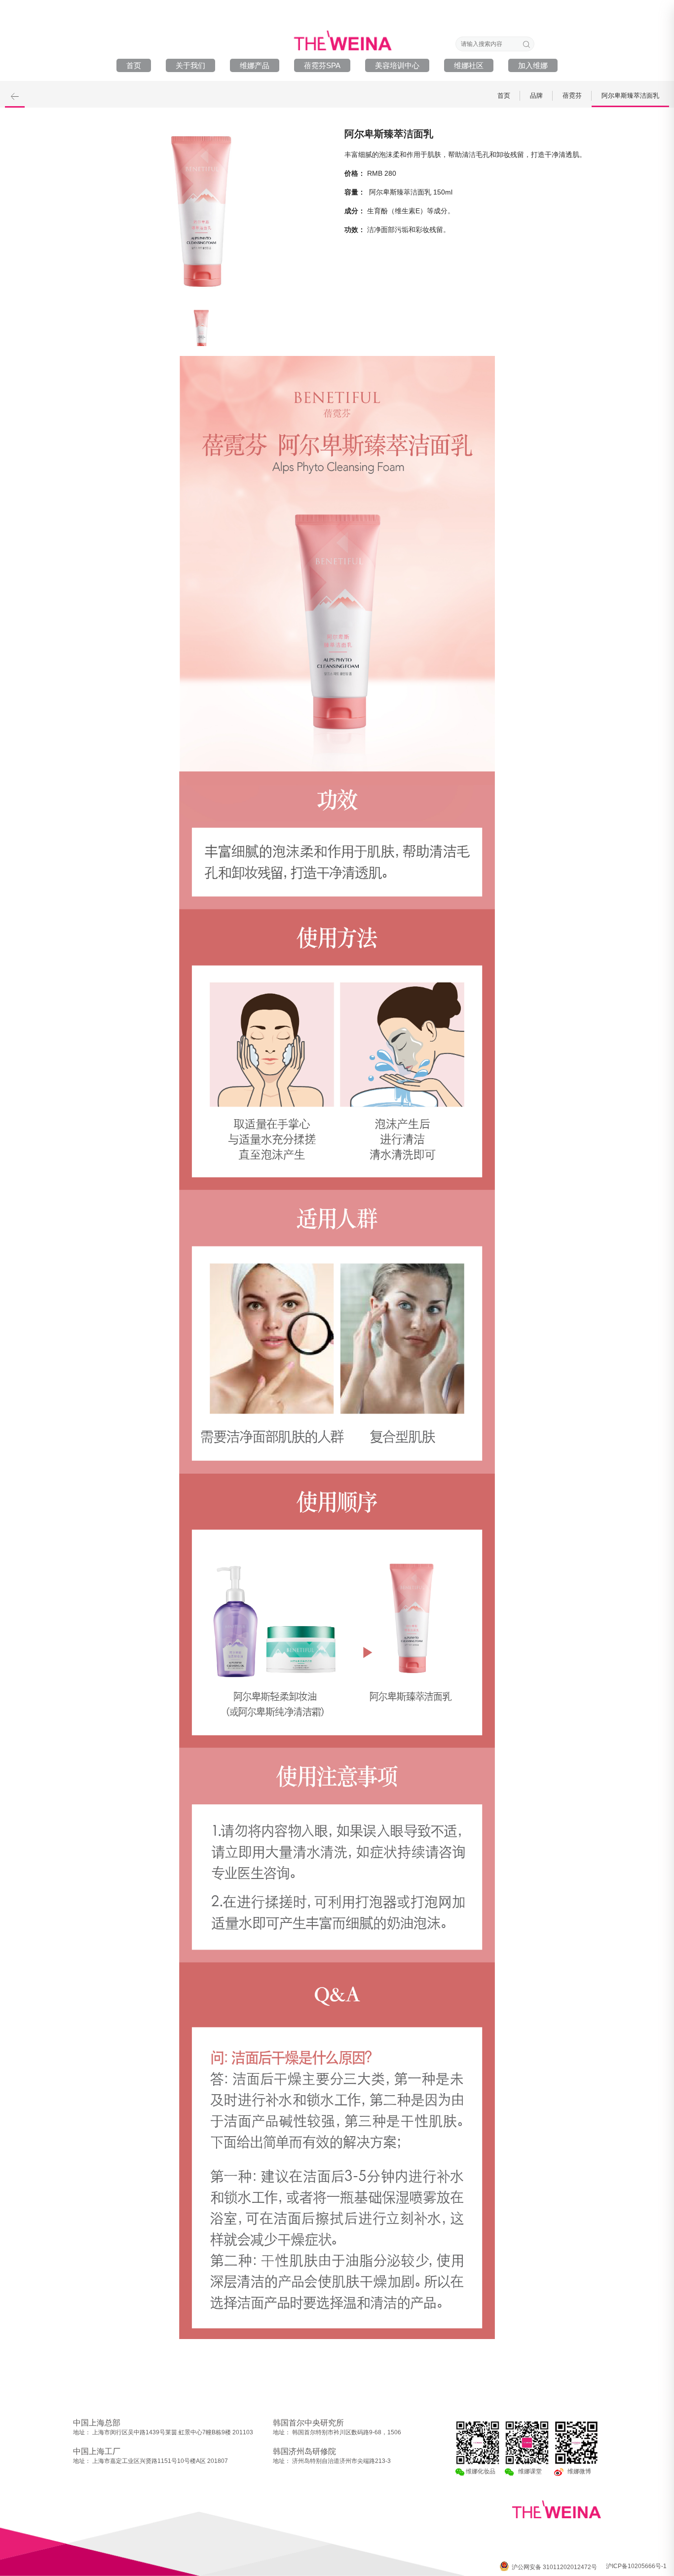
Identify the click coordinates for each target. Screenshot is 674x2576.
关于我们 (190, 65)
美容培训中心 (397, 65)
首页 (134, 65)
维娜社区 (469, 65)
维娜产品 (255, 65)
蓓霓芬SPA (322, 65)
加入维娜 (533, 65)
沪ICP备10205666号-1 (636, 2566)
